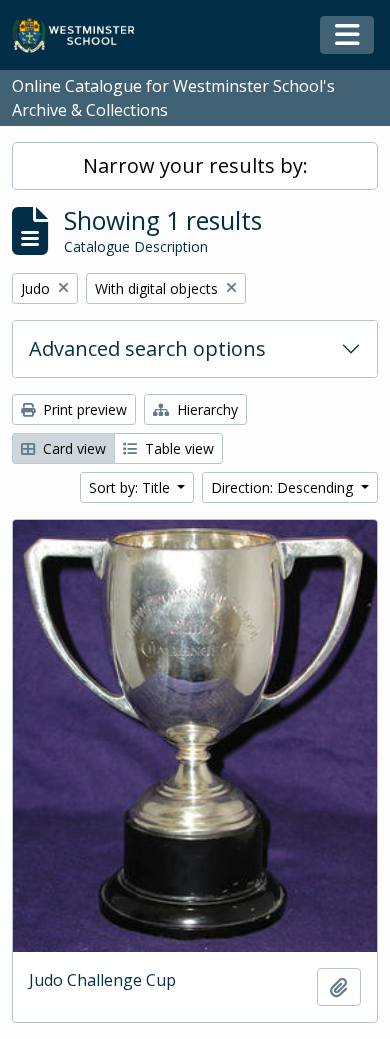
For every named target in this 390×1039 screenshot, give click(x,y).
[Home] (82, 35)
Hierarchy (205, 409)
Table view (177, 448)
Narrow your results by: (195, 165)
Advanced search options (147, 348)
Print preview (83, 409)
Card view (72, 448)
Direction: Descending (284, 487)
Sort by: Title (131, 487)
